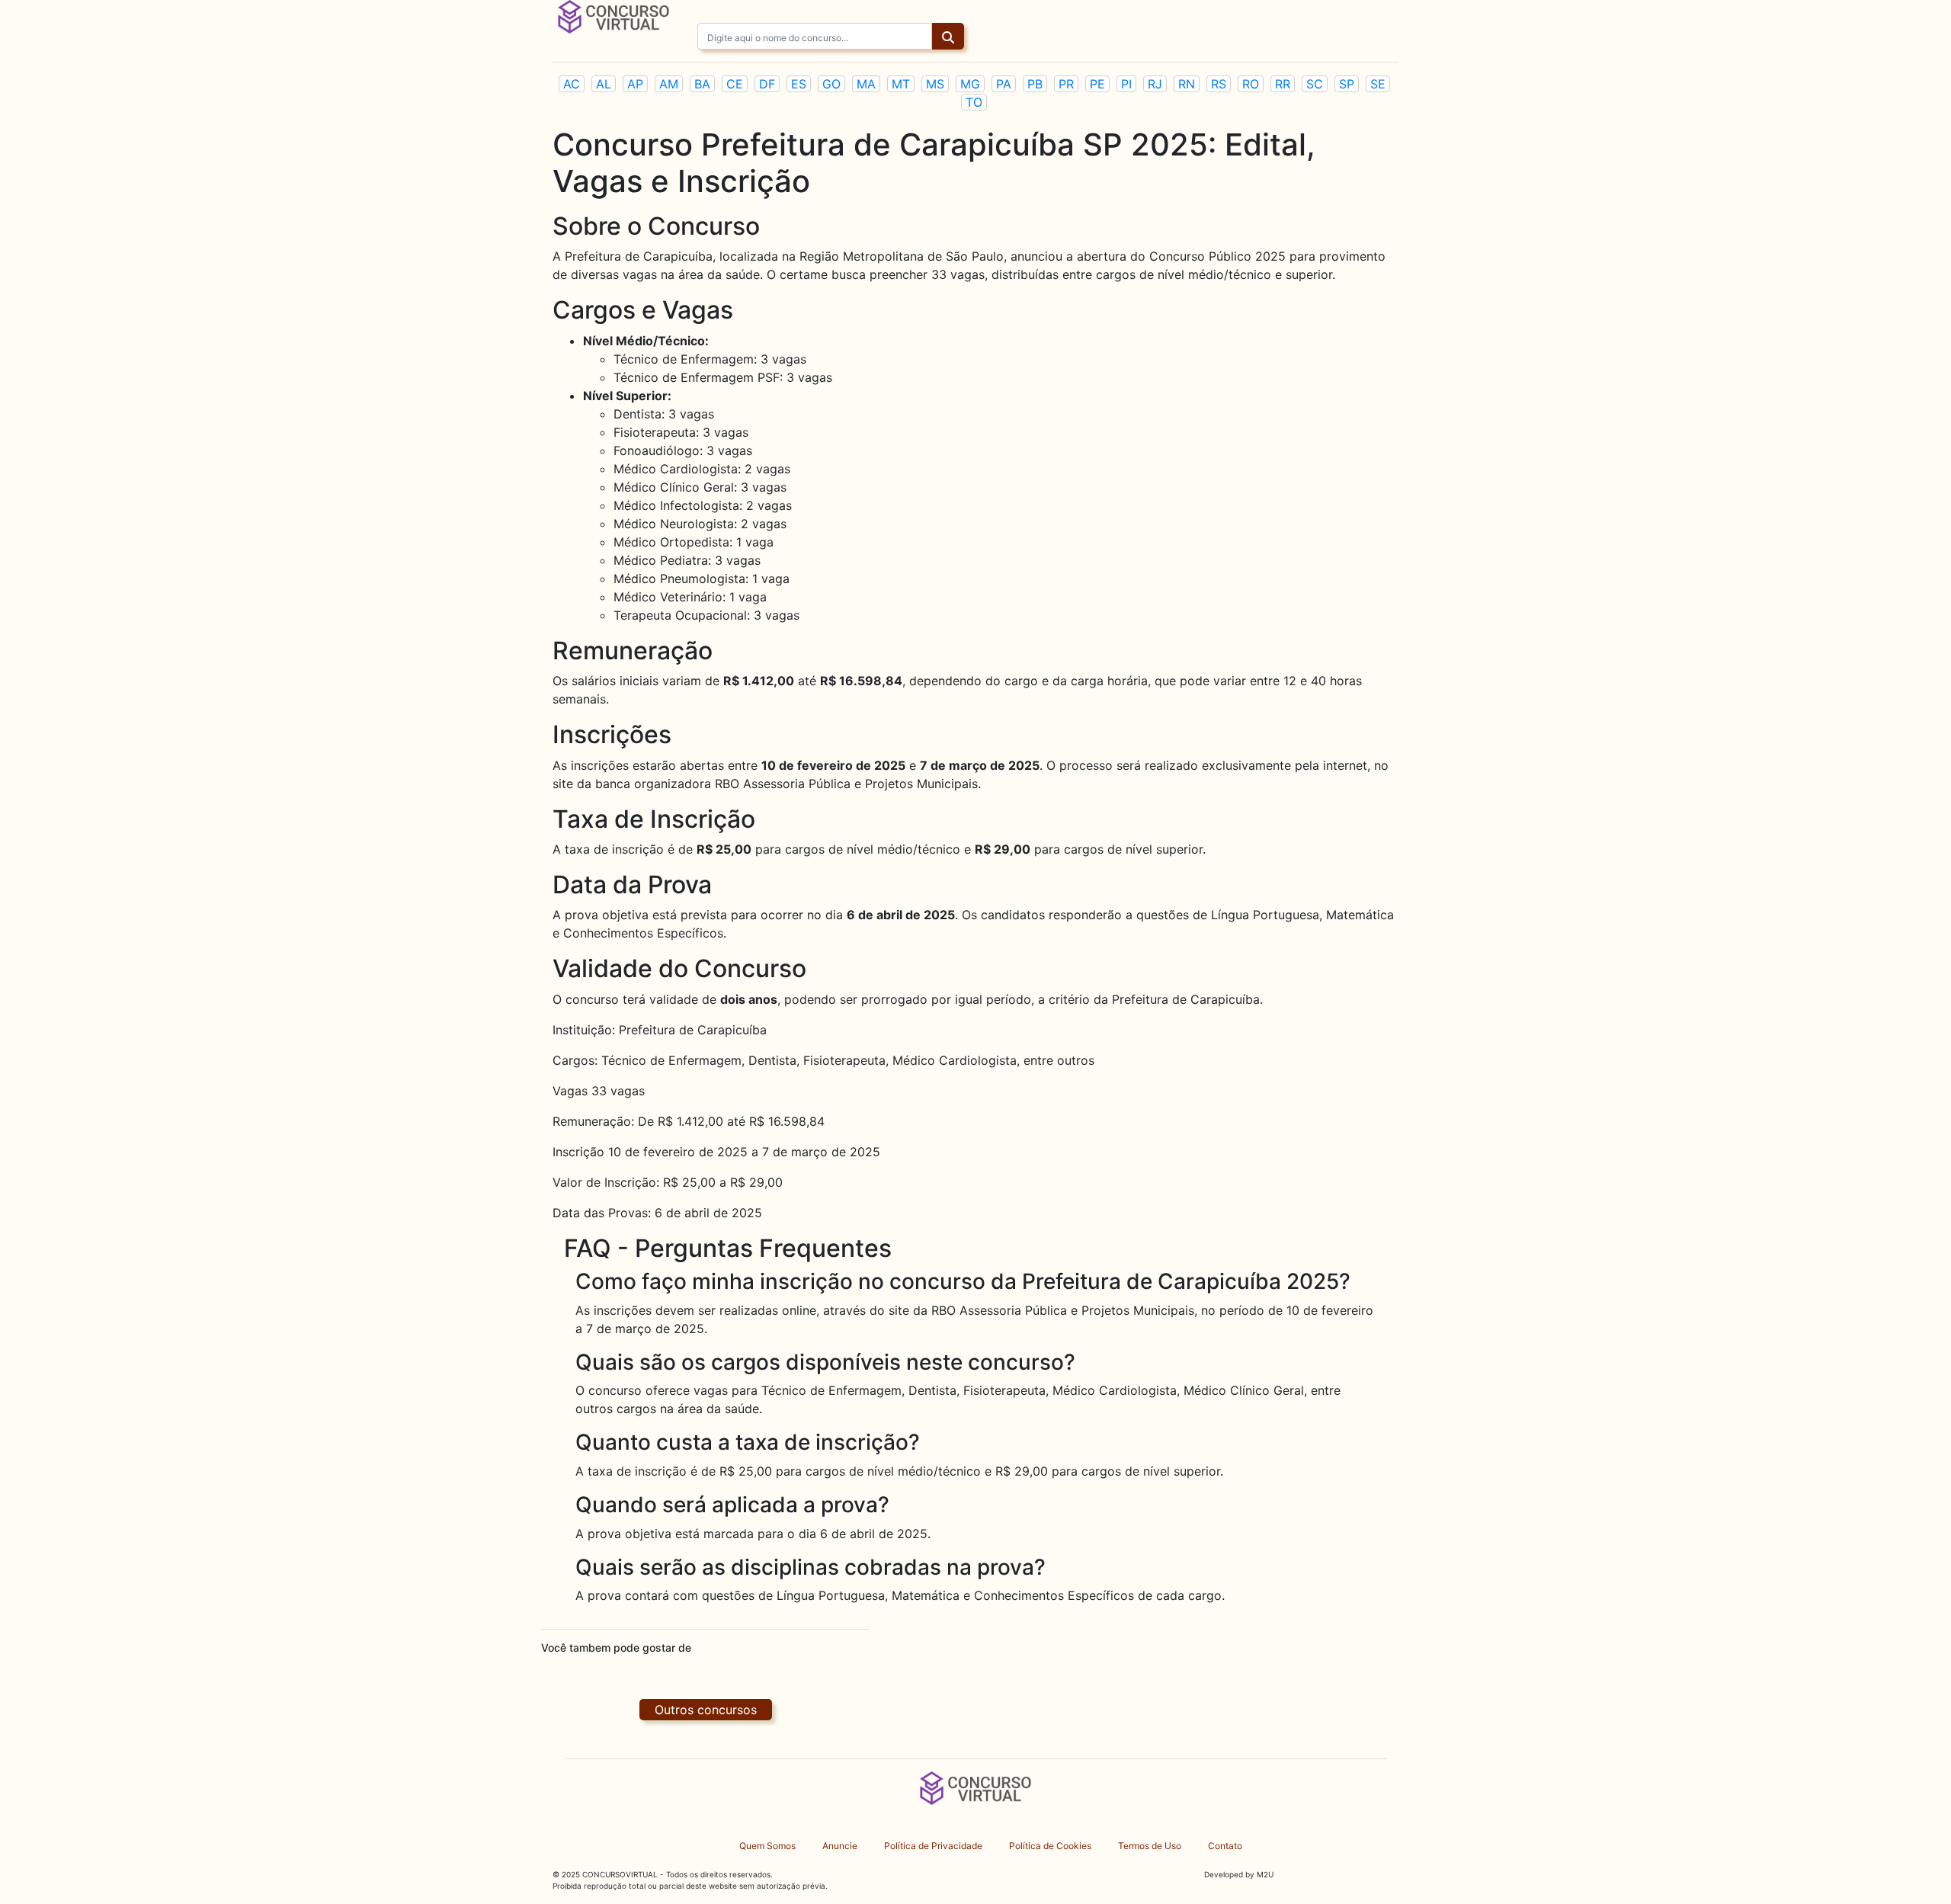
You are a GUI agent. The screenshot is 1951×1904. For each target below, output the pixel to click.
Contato (1225, 1846)
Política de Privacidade (933, 1846)
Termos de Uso (1150, 1846)
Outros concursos (706, 1710)
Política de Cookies (1050, 1846)
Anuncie (840, 1846)
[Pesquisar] (948, 37)
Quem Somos (767, 1846)
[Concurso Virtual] (613, 15)
